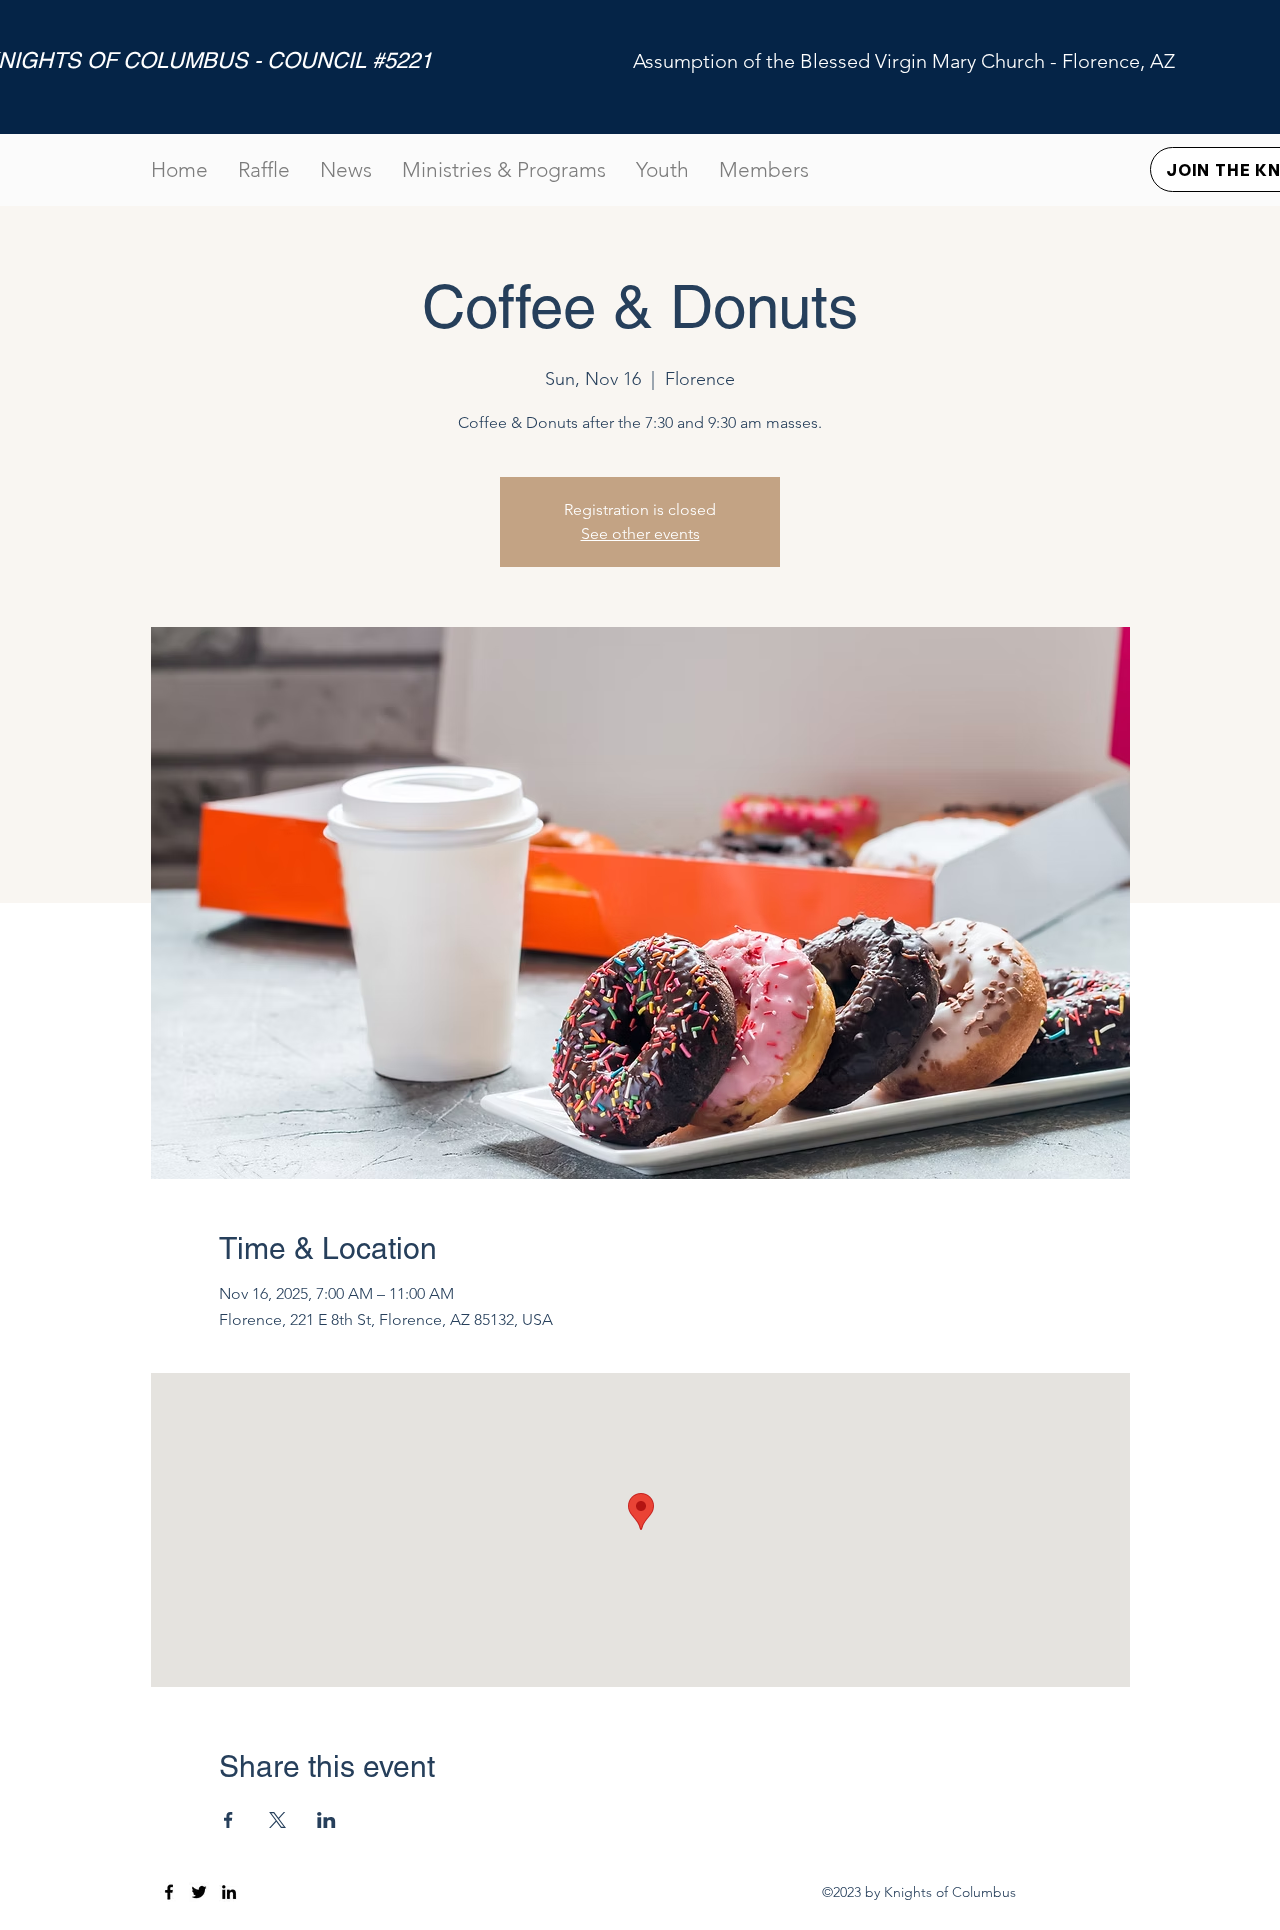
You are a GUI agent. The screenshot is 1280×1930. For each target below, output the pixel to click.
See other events (640, 533)
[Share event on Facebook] (228, 1820)
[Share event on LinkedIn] (326, 1820)
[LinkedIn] (229, 1892)
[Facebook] (169, 1892)
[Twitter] (199, 1892)
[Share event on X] (277, 1820)
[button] (764, 170)
